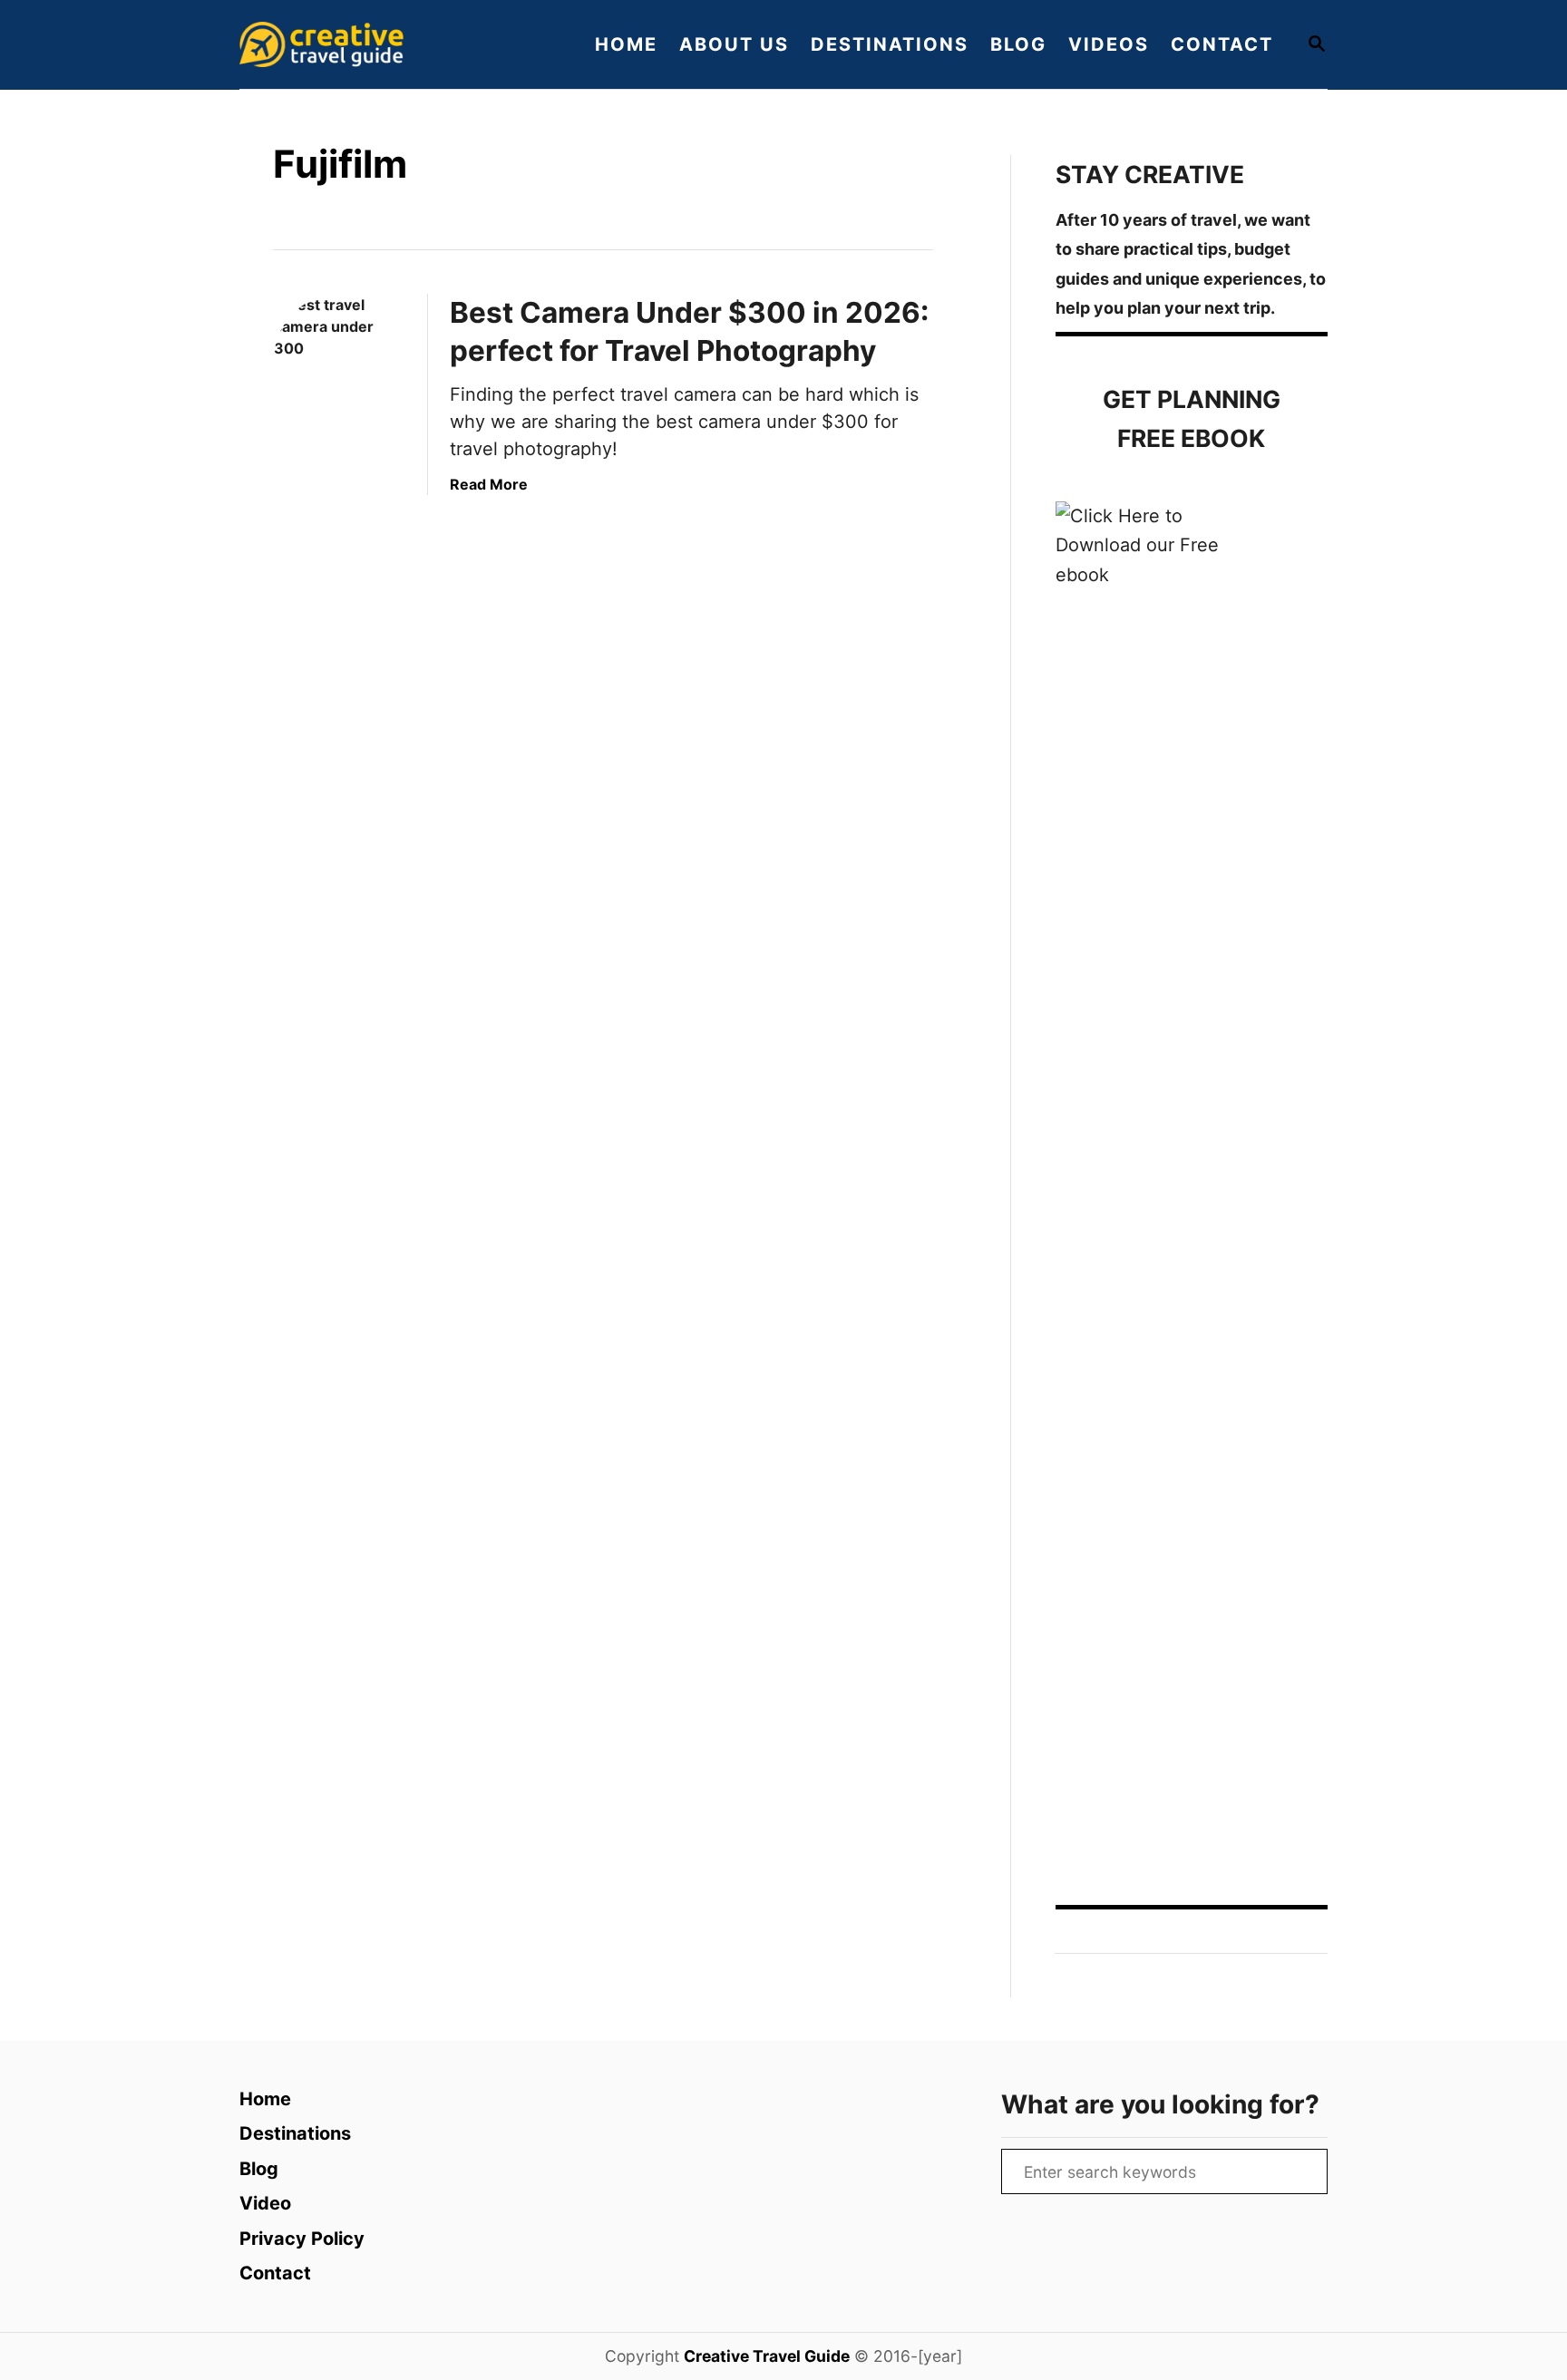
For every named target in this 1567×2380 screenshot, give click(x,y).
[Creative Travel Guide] (394, 44)
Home (265, 2099)
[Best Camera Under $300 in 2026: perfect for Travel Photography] (340, 360)
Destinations (295, 2133)
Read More (489, 484)
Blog (259, 2169)
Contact (275, 2273)
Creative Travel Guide (767, 2356)
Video (265, 2203)
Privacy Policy (302, 2239)
